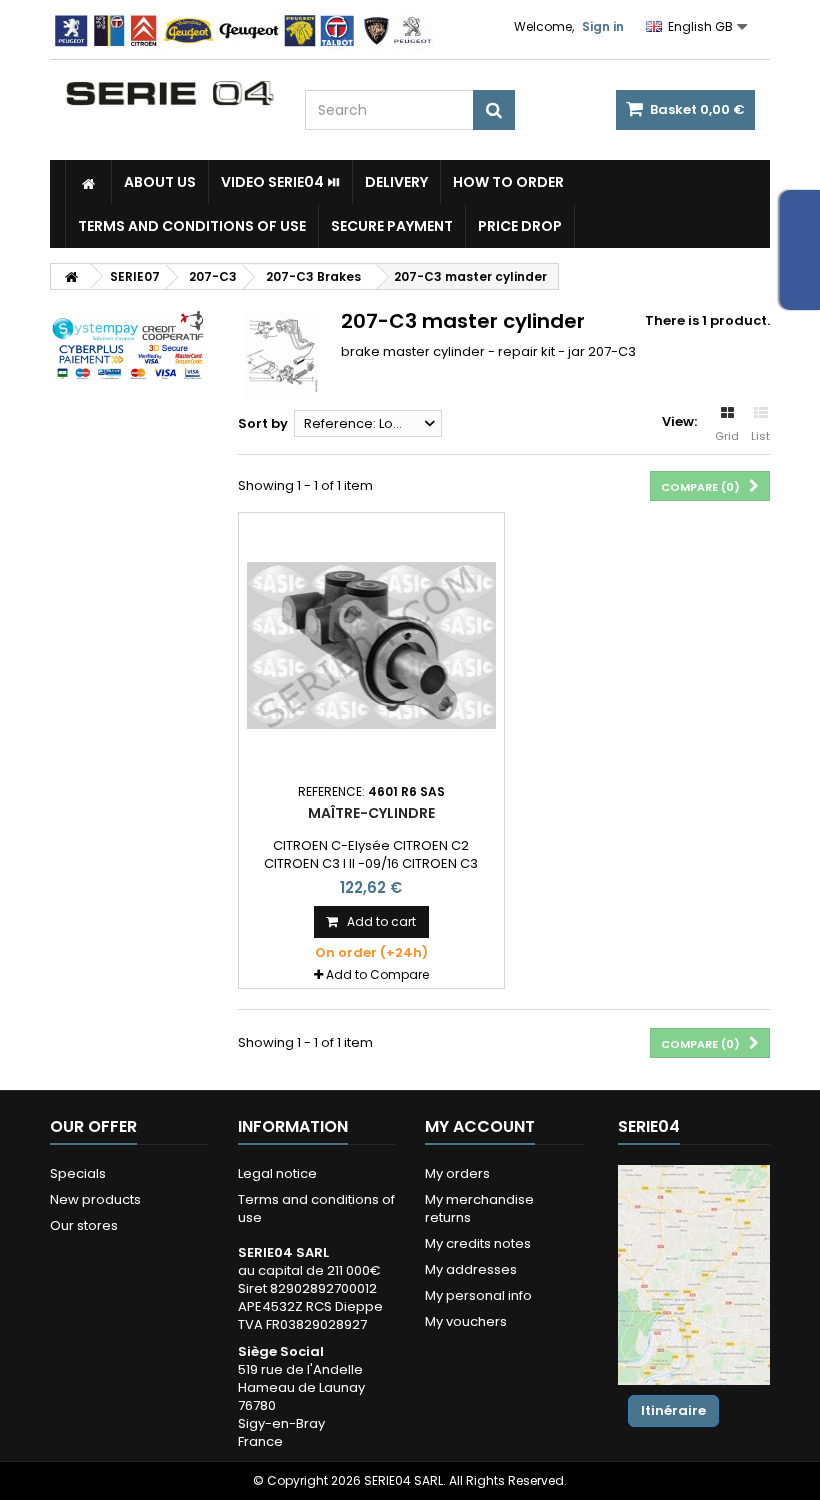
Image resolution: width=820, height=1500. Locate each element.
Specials (78, 1173)
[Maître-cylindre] (372, 646)
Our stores (84, 1225)
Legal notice (277, 1173)
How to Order (508, 182)
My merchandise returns (479, 1208)
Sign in (603, 26)
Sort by (263, 423)
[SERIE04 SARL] (170, 93)
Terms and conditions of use (192, 226)
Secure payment (392, 226)
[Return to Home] (71, 276)
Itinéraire (673, 1410)
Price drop (520, 226)
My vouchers (466, 1321)
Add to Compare (377, 974)
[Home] (88, 182)
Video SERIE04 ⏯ (280, 182)
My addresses (471, 1269)
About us (160, 182)
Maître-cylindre (371, 813)
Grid (727, 436)
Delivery (396, 182)
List (760, 436)
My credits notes (478, 1243)
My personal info (478, 1295)
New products (95, 1199)
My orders (457, 1173)
